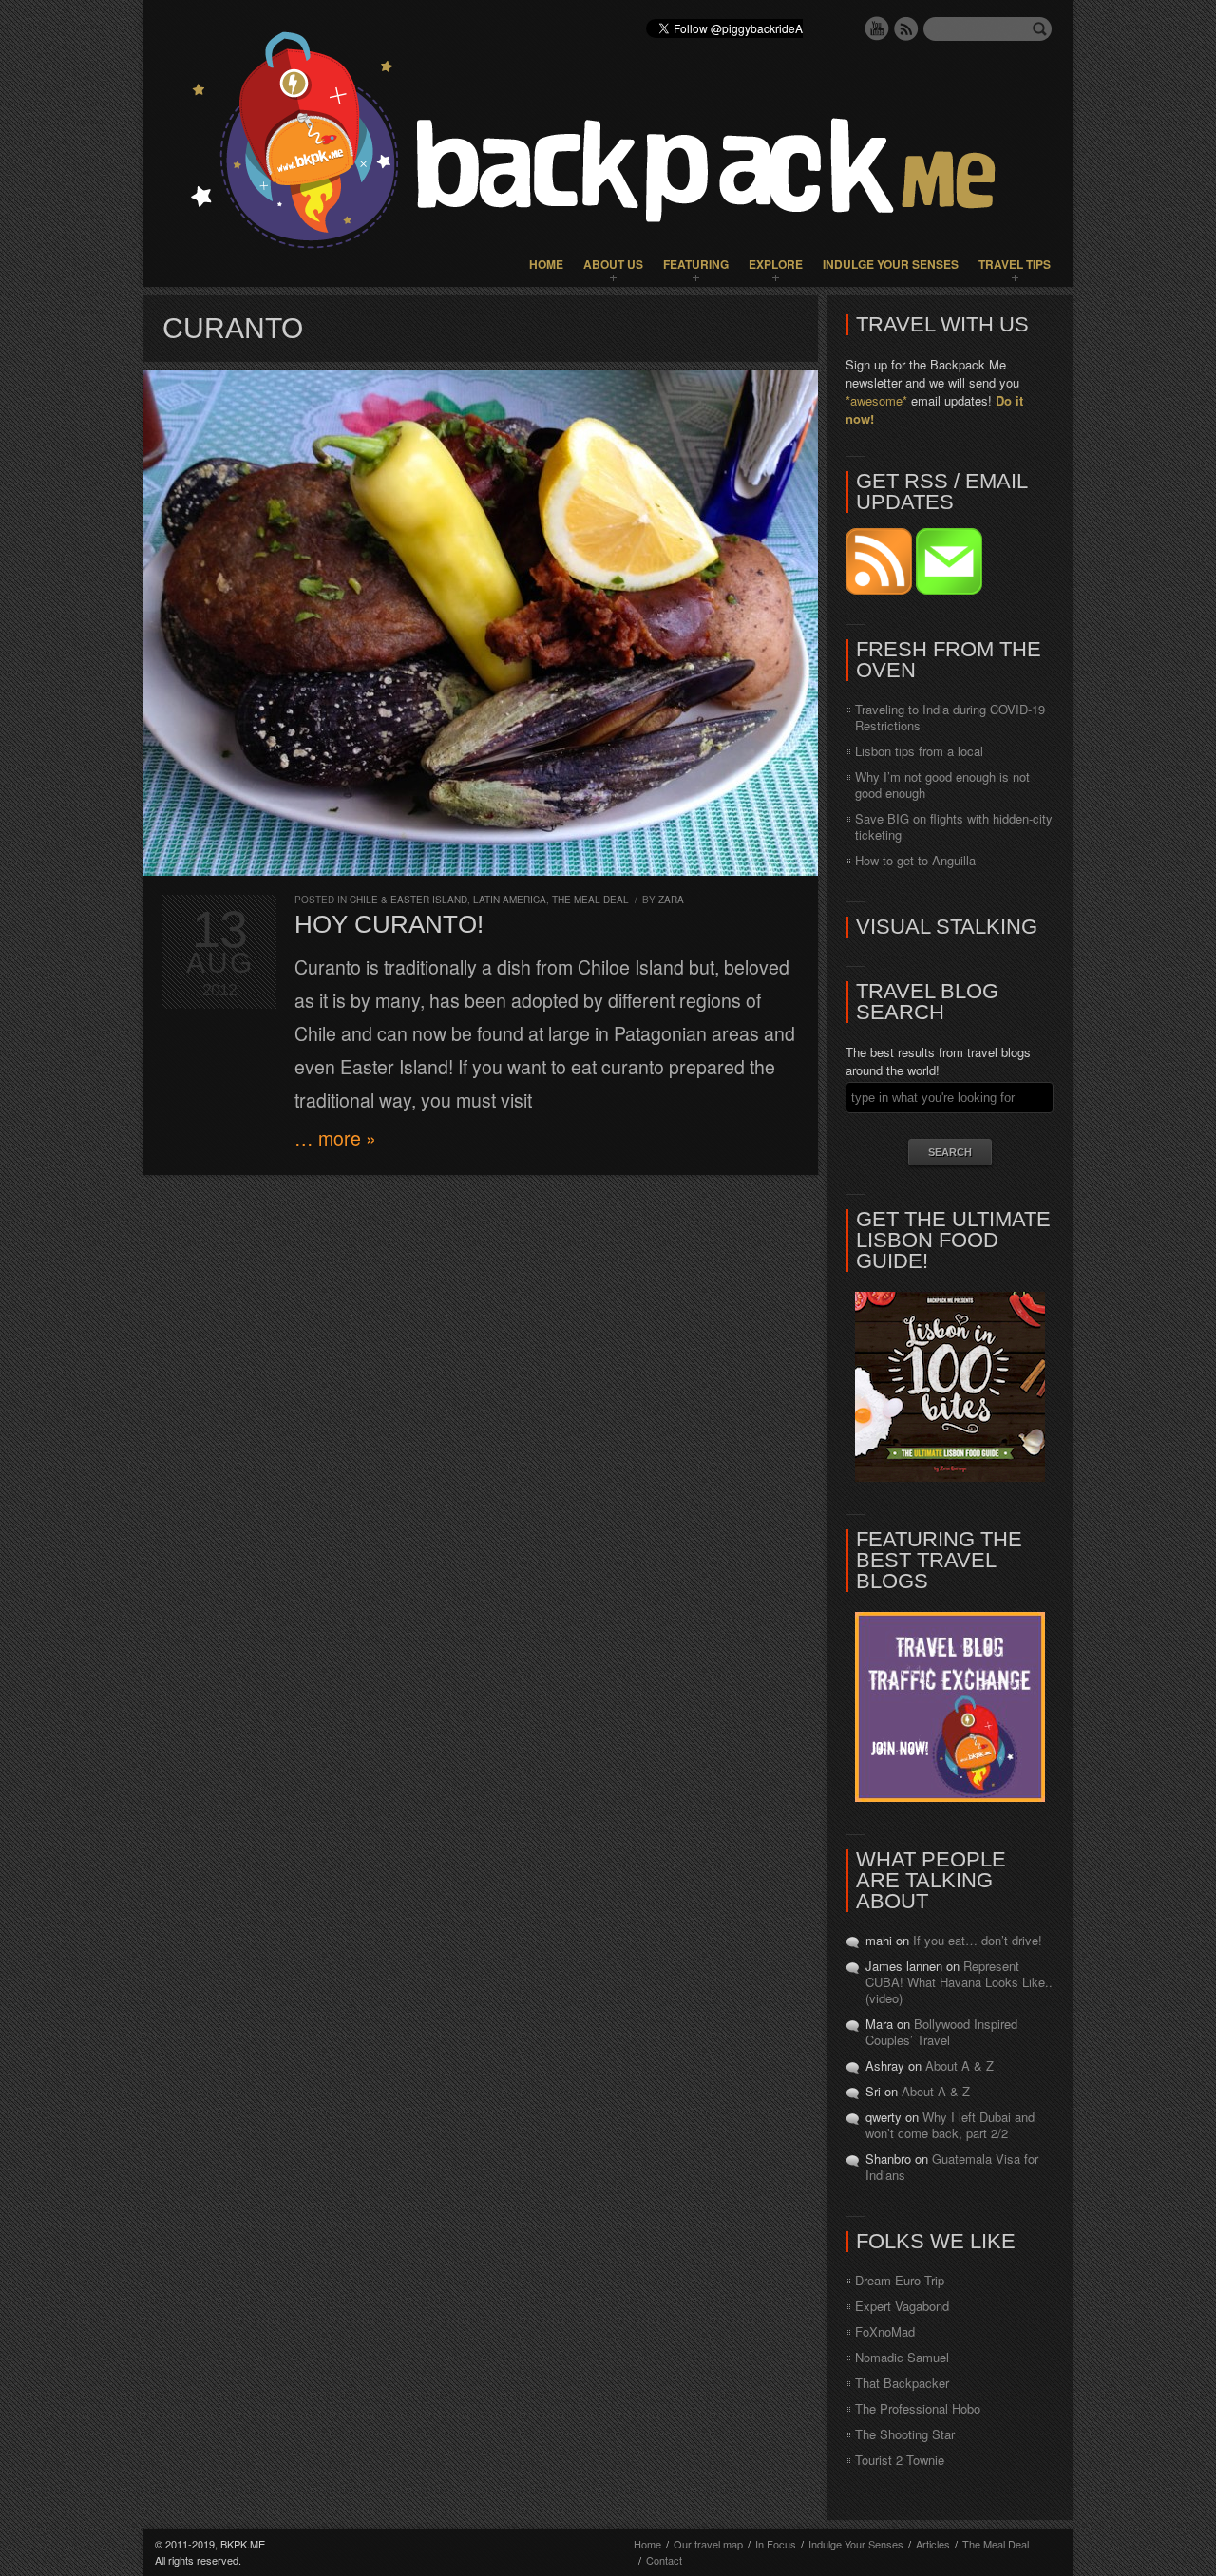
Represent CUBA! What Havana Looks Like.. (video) (959, 1982)
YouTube (877, 28)
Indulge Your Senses (891, 264)
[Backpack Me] (608, 143)
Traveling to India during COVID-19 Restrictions (950, 717)
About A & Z (959, 2065)
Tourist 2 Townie (900, 2460)
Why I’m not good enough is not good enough (942, 785)
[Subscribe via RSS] (881, 589)
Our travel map (708, 2544)
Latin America (510, 900)
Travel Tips (1015, 264)
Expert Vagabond (902, 2306)
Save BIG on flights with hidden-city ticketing (954, 826)
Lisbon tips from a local (919, 751)
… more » (335, 1138)
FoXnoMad (885, 2331)
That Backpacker (902, 2383)
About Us (613, 264)
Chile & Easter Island (408, 900)
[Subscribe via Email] (949, 589)
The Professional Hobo (918, 2408)
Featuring (696, 264)
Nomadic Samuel (902, 2357)
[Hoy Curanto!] (481, 623)
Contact (664, 2560)
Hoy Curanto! (389, 924)
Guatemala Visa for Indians (952, 2167)
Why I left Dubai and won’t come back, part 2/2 (950, 2125)
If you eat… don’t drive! (978, 1940)
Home (546, 264)
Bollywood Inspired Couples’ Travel (941, 2032)
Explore (776, 264)
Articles (933, 2544)
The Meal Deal (590, 900)
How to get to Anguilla (915, 860)
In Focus (776, 2544)
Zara (671, 900)
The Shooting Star (905, 2434)
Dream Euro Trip (900, 2280)
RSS (906, 28)
